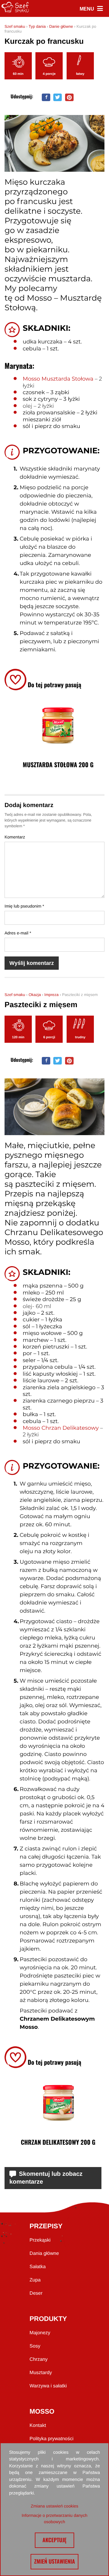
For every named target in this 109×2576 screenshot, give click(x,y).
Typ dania (37, 26)
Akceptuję (54, 2540)
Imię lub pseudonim (24, 906)
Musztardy (41, 2373)
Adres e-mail (18, 933)
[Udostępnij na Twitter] (58, 97)
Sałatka (38, 2267)
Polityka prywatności (52, 2439)
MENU (91, 9)
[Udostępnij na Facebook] (46, 97)
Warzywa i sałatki (48, 2386)
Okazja (35, 995)
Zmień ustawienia (55, 2562)
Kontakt (38, 2426)
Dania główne (44, 2254)
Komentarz (15, 837)
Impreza (52, 995)
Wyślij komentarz (32, 963)
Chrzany (39, 2359)
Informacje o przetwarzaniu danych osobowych (54, 2519)
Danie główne (61, 26)
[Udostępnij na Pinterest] (69, 97)
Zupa (35, 2280)
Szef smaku (15, 26)
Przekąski (40, 2240)
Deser (36, 2293)
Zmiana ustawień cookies (54, 2506)
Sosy (35, 2346)
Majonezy (40, 2333)
